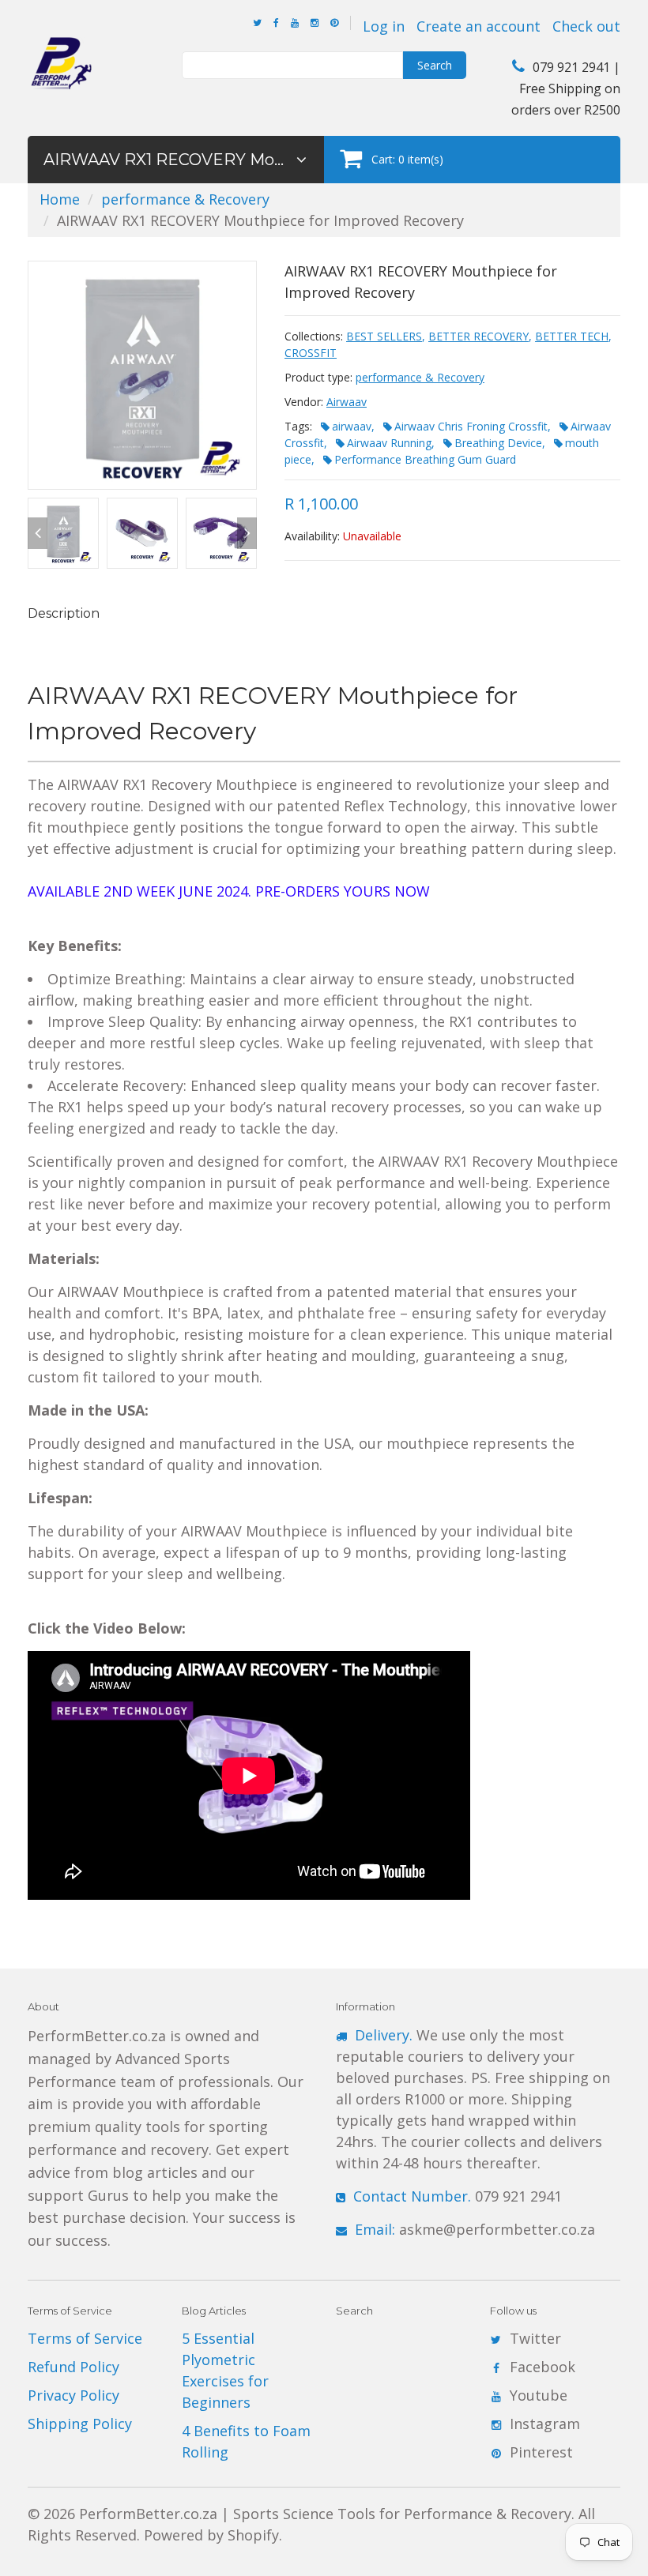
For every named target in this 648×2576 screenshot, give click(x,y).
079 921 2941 (458, 2196)
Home (60, 199)
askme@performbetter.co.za (475, 2229)
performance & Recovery (185, 199)
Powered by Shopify (211, 2535)
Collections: (314, 336)
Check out (586, 26)
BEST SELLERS (384, 336)
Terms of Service (85, 2338)
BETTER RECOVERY (478, 336)
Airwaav (347, 402)
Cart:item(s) (407, 159)
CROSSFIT (311, 353)
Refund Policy (73, 2367)
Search (435, 65)
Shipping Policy (80, 2424)
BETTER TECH (572, 336)
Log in (384, 26)
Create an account (478, 26)
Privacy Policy (73, 2395)
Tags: (298, 426)
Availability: (312, 536)
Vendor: (304, 402)
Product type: (318, 377)
